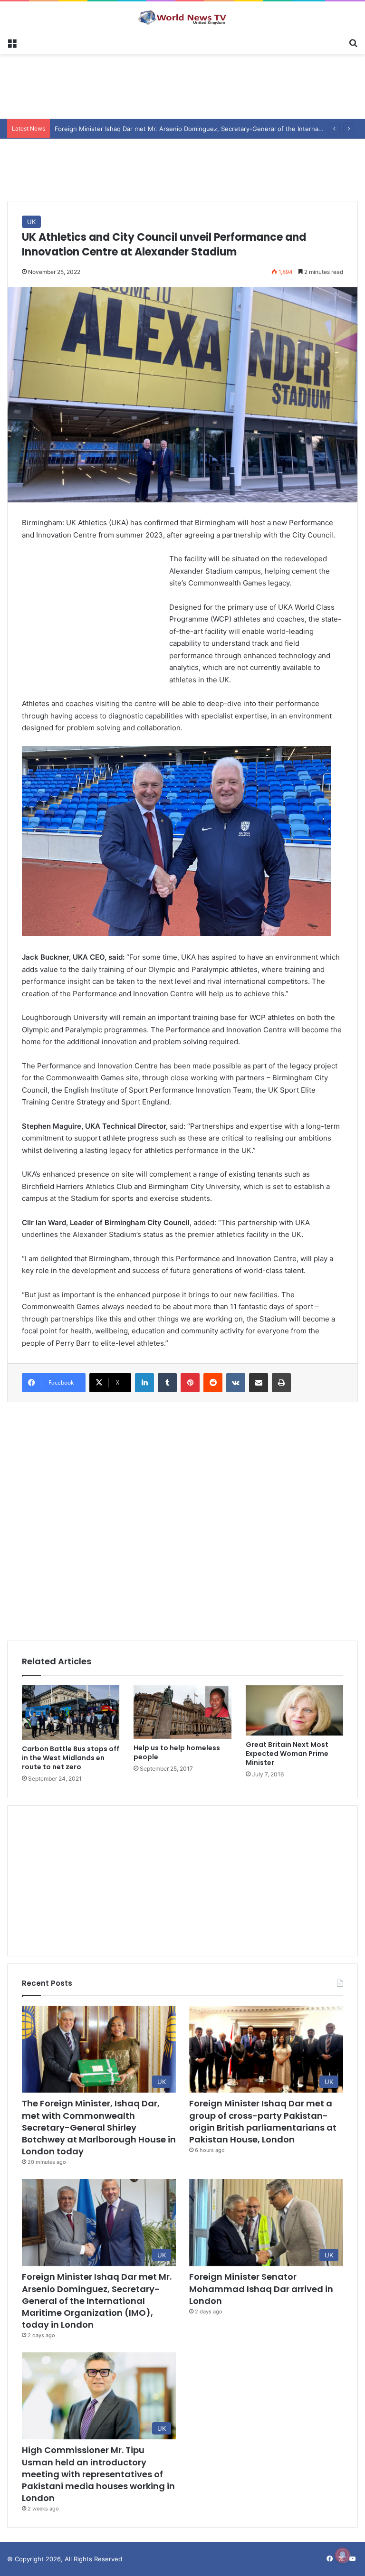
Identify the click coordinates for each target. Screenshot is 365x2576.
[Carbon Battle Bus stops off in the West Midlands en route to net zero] (71, 1713)
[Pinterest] (190, 1383)
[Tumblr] (167, 1383)
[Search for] (353, 42)
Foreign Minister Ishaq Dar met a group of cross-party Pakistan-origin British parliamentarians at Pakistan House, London (263, 2121)
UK (31, 222)
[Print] (281, 1383)
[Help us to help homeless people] (182, 1712)
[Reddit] (213, 1383)
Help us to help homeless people (177, 1752)
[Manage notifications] (343, 2555)
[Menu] (12, 42)
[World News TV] (182, 17)
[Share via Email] (259, 1383)
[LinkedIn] (144, 1383)
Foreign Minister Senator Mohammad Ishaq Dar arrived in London (261, 2288)
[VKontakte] (236, 1383)
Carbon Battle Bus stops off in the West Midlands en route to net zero (71, 1758)
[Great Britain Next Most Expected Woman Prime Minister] (294, 1711)
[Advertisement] (182, 85)
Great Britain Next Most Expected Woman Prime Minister (287, 1754)
